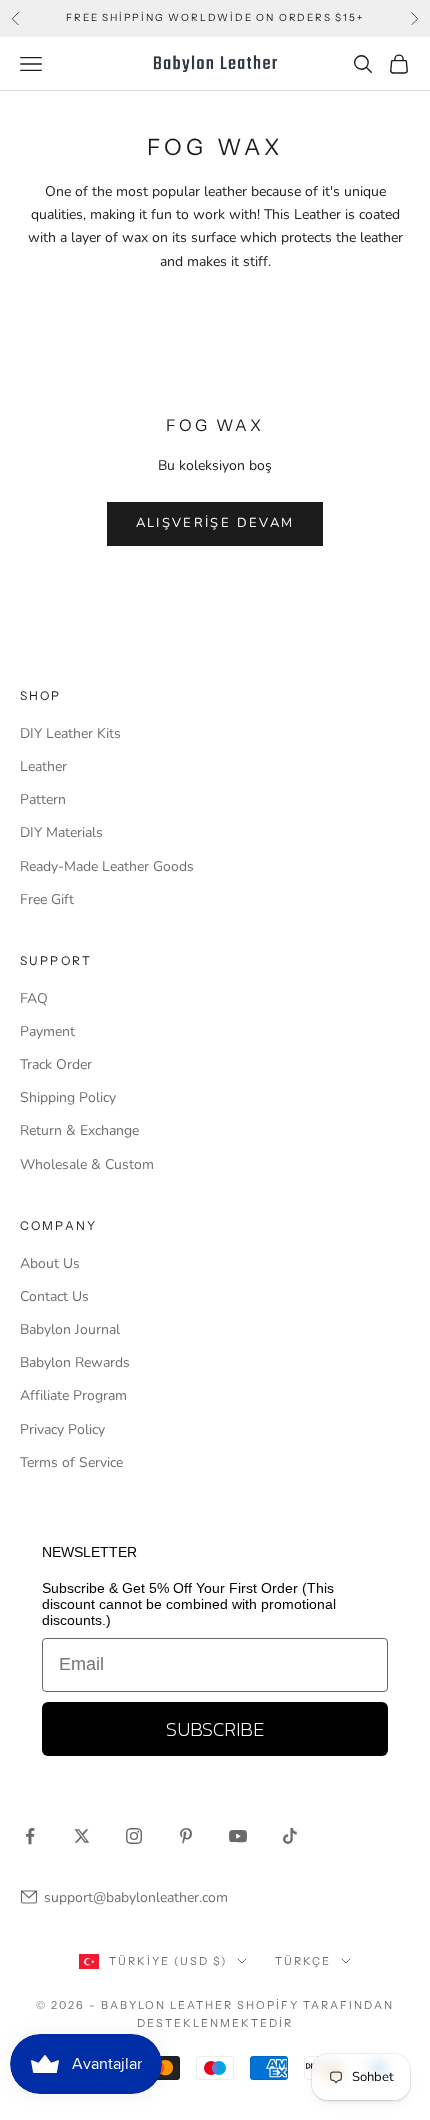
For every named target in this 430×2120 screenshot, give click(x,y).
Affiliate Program (73, 1395)
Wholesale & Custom (87, 1164)
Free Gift (47, 899)
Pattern (43, 799)
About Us (50, 1263)
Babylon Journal (70, 1329)
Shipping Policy (68, 1097)
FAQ (34, 998)
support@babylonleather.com (136, 1897)
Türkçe (303, 1961)
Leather (43, 766)
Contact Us (54, 1296)
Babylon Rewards (75, 1362)
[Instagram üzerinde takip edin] (134, 1836)
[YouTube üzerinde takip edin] (238, 1836)
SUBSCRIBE (215, 1729)
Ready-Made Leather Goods (107, 866)
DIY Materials (61, 832)
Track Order (56, 1064)
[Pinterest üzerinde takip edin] (186, 1836)
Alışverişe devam (215, 523)
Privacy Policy (62, 1429)
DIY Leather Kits (70, 733)
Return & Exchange (79, 1130)
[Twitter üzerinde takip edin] (82, 1836)
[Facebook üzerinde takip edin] (30, 1836)
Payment (47, 1031)
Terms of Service (71, 1462)
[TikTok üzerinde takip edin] (290, 1836)
